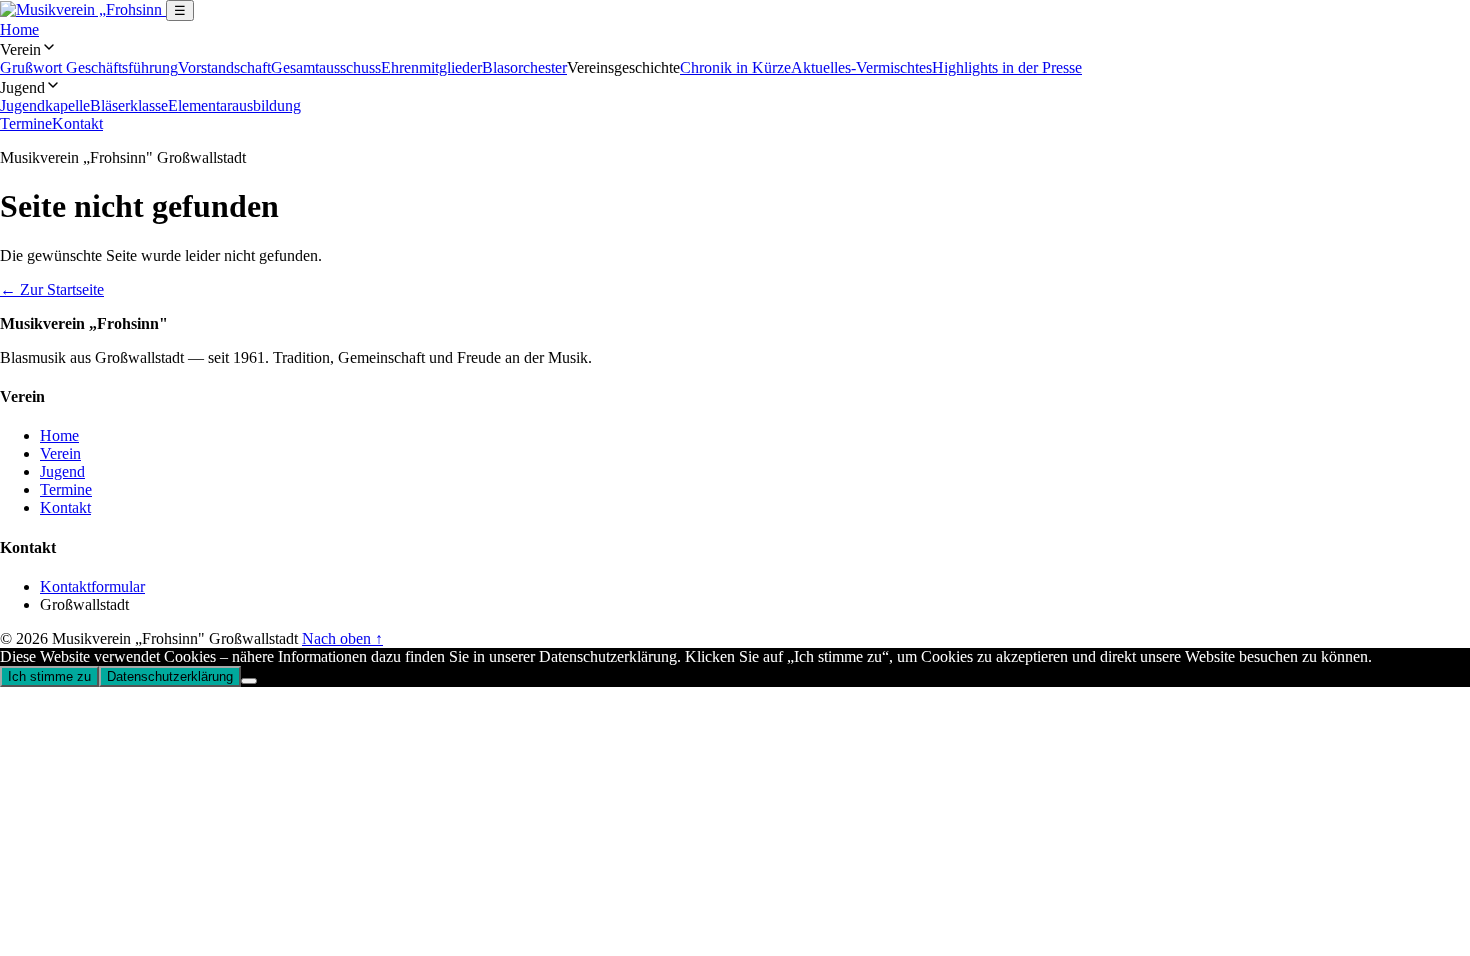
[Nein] (249, 681)
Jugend (62, 471)
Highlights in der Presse (1007, 67)
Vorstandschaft (224, 67)
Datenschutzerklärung (170, 676)
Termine (26, 123)
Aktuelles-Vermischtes (861, 67)
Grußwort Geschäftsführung (89, 67)
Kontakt (77, 123)
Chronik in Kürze (735, 67)
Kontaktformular (92, 586)
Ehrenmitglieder (431, 67)
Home (19, 29)
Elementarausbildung (234, 105)
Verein (60, 453)
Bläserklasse (129, 105)
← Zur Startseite (52, 289)
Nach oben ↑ (342, 638)
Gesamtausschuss (326, 67)
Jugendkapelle (45, 105)
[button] (735, 49)
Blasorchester (524, 67)
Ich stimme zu (49, 676)
